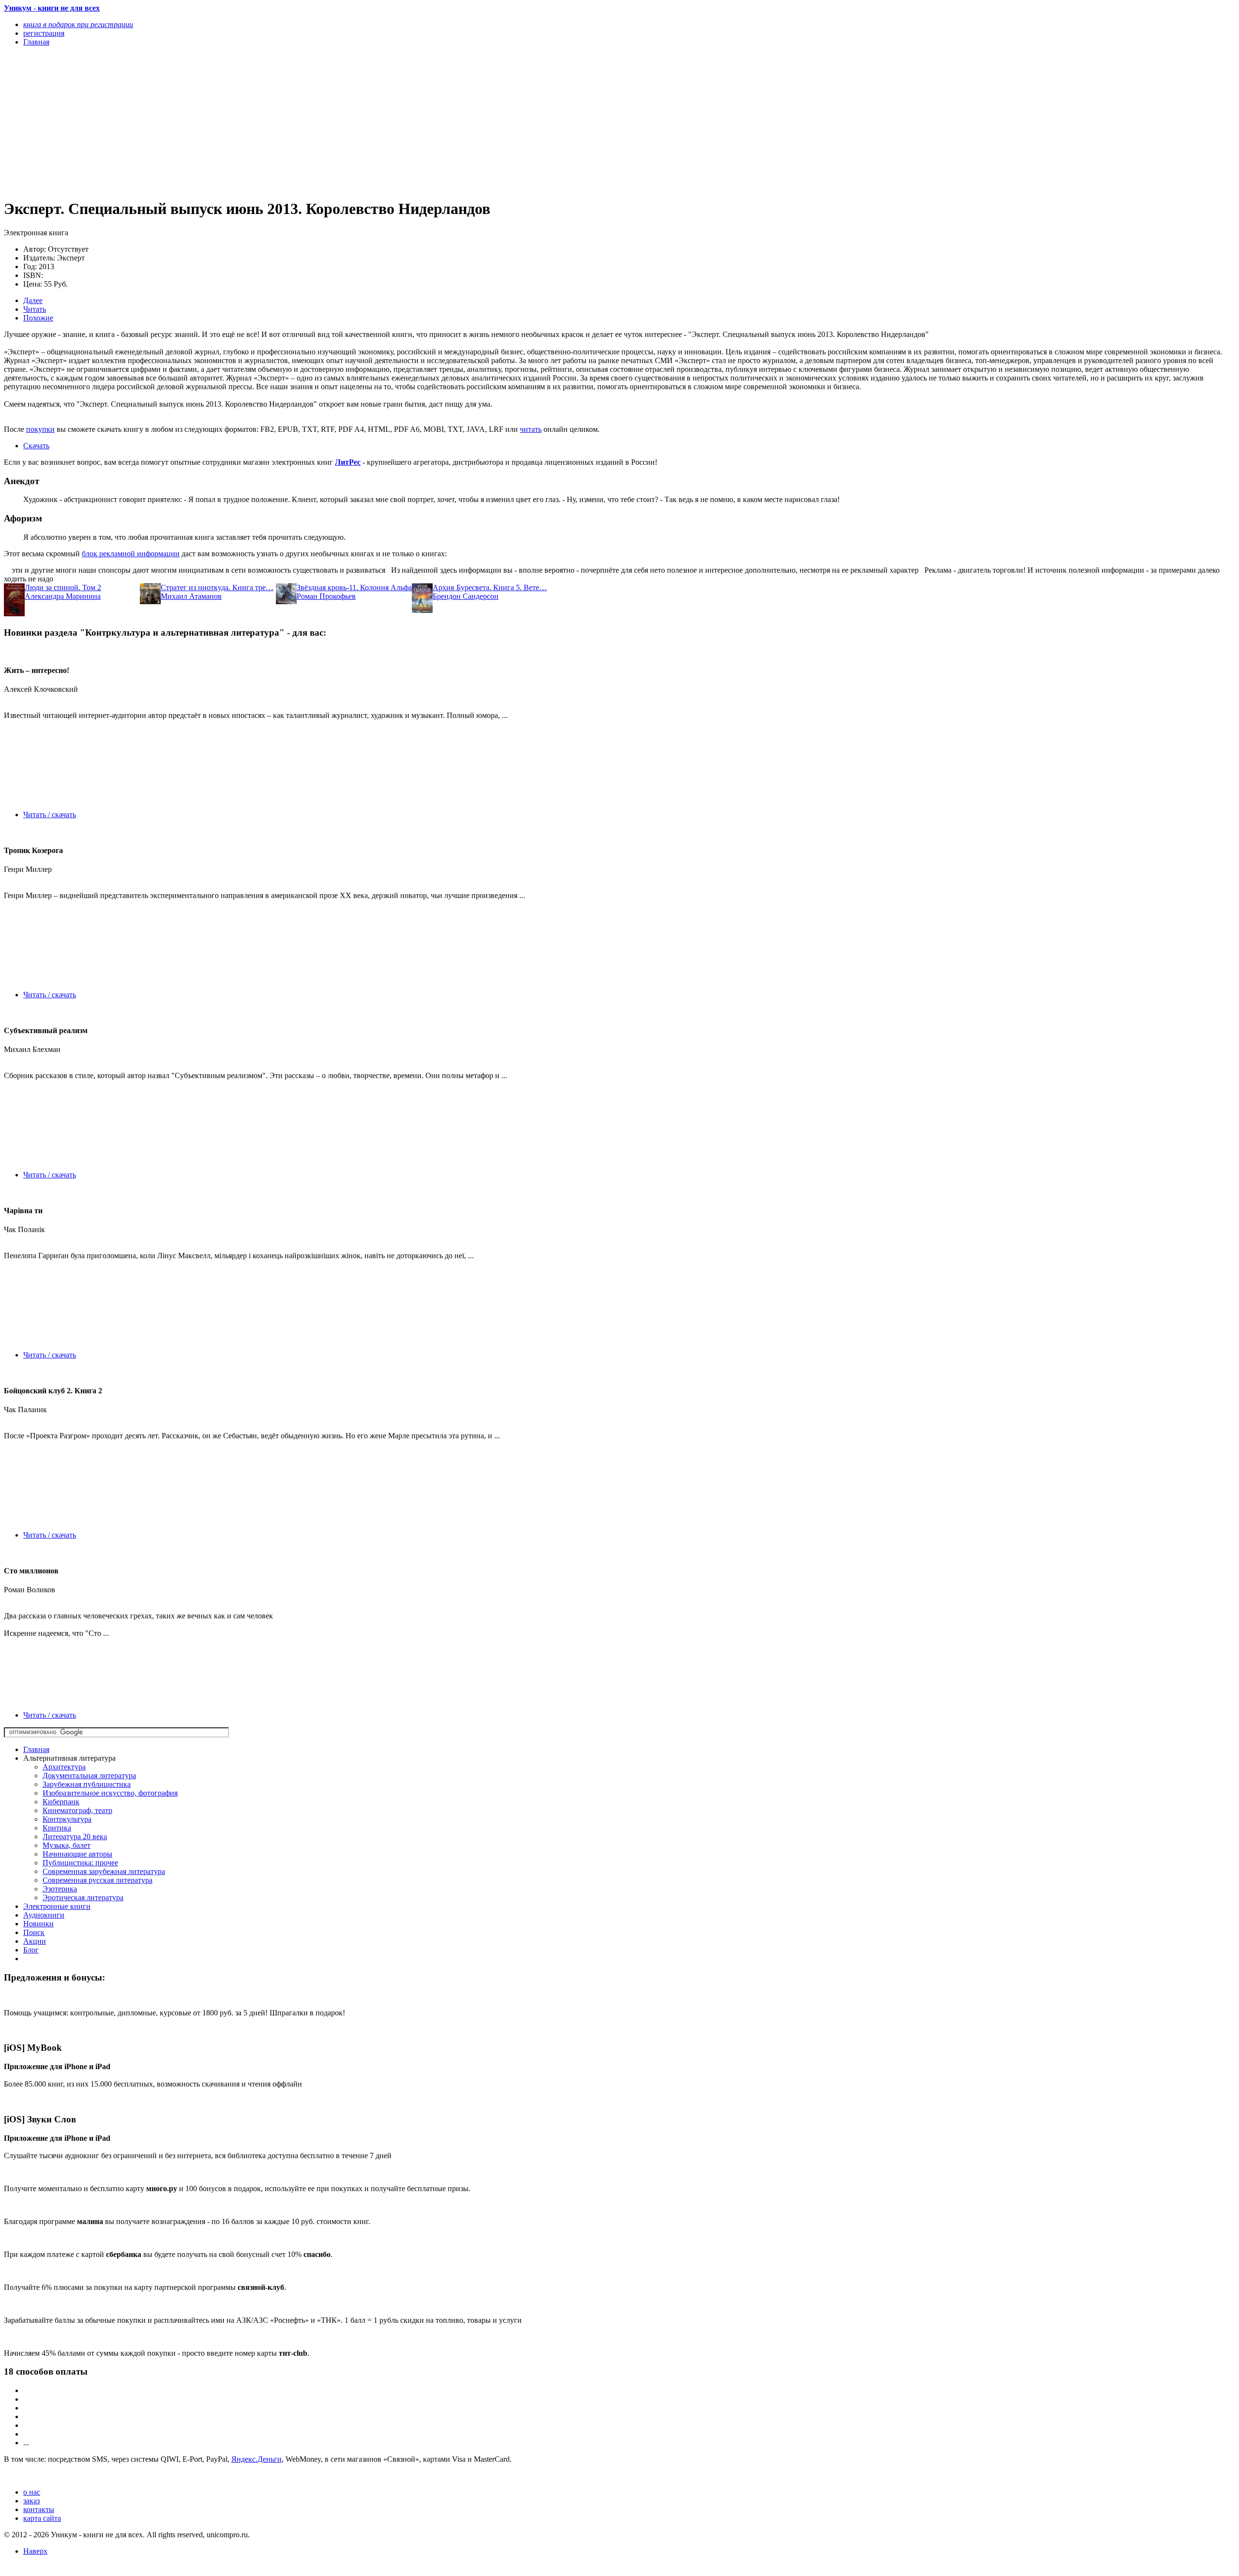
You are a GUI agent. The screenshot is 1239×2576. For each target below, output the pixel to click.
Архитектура (64, 1767)
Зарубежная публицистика (87, 1784)
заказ (31, 2501)
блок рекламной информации (131, 554)
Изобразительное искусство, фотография (110, 1793)
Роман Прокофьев (326, 596)
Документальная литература (89, 1776)
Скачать (36, 446)
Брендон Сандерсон (466, 596)
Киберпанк (61, 1802)
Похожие (38, 318)
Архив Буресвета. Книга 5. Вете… (490, 587)
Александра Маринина (63, 596)
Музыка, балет (67, 1845)
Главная (36, 1749)
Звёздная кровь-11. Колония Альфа (354, 587)
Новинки (38, 1924)
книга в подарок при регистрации (78, 24)
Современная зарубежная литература (104, 1871)
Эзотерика (60, 1889)
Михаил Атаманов (191, 596)
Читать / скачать (50, 815)
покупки (40, 429)
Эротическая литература (83, 1898)
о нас (32, 2492)
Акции (35, 1941)
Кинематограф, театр (77, 1810)
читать (531, 429)
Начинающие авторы (77, 1854)
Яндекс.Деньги (257, 2459)
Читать (35, 309)
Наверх (35, 2551)
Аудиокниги (44, 1915)
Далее (33, 300)
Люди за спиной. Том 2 (63, 587)
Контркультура (67, 1819)
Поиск (34, 1932)
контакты (39, 2509)
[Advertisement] (294, 122)
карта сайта (42, 2518)
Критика (57, 1828)
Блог (31, 1950)
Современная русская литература (98, 1880)
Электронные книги (57, 1906)
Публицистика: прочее (80, 1863)
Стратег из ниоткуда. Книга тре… (217, 587)
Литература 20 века (75, 1837)
